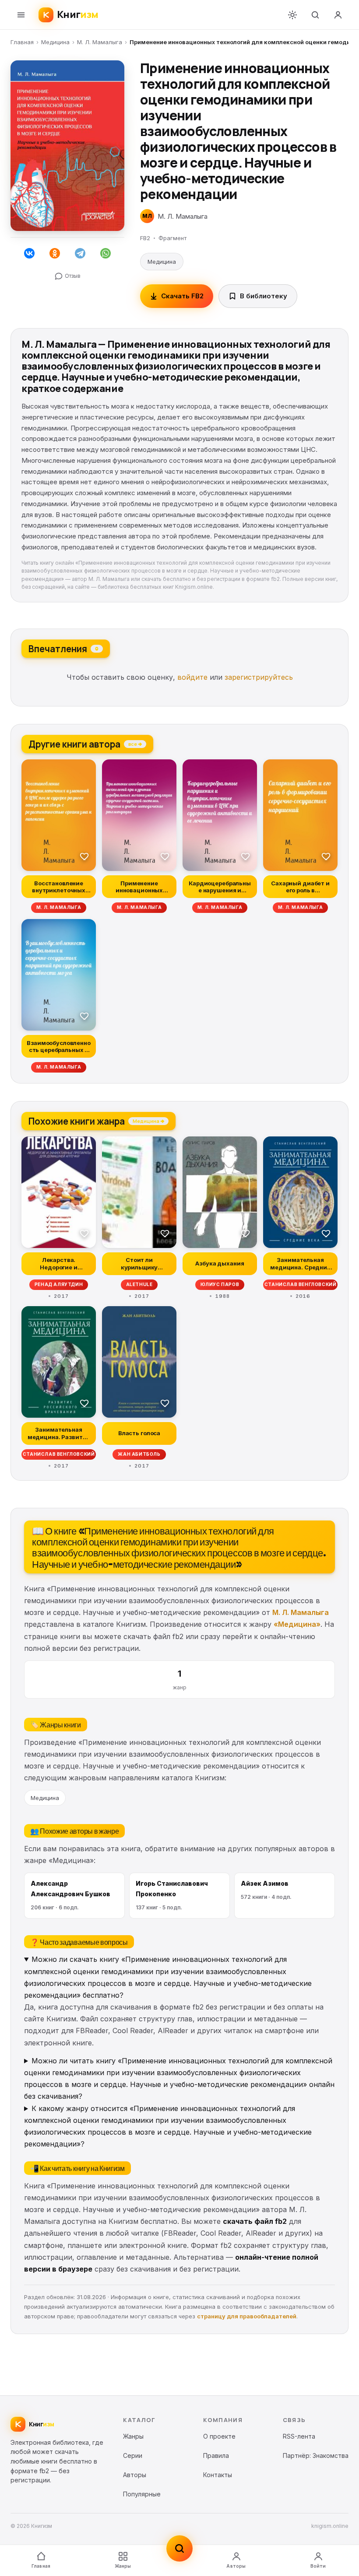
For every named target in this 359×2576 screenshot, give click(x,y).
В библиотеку (264, 296)
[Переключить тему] (292, 15)
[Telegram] (80, 253)
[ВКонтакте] (29, 253)
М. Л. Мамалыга (100, 42)
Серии (133, 2455)
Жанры (123, 2566)
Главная (22, 42)
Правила (216, 2455)
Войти (318, 2566)
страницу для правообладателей (247, 2316)
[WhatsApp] (106, 253)
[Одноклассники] (55, 253)
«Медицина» (297, 1624)
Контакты (218, 2475)
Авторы (236, 2566)
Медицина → (148, 1121)
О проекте (219, 2436)
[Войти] (338, 15)
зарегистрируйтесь (259, 677)
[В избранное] (84, 856)
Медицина (55, 42)
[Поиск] (315, 15)
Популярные (142, 2494)
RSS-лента (299, 2436)
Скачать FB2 (182, 296)
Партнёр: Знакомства (316, 2455)
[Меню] (21, 15)
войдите (192, 677)
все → (135, 744)
